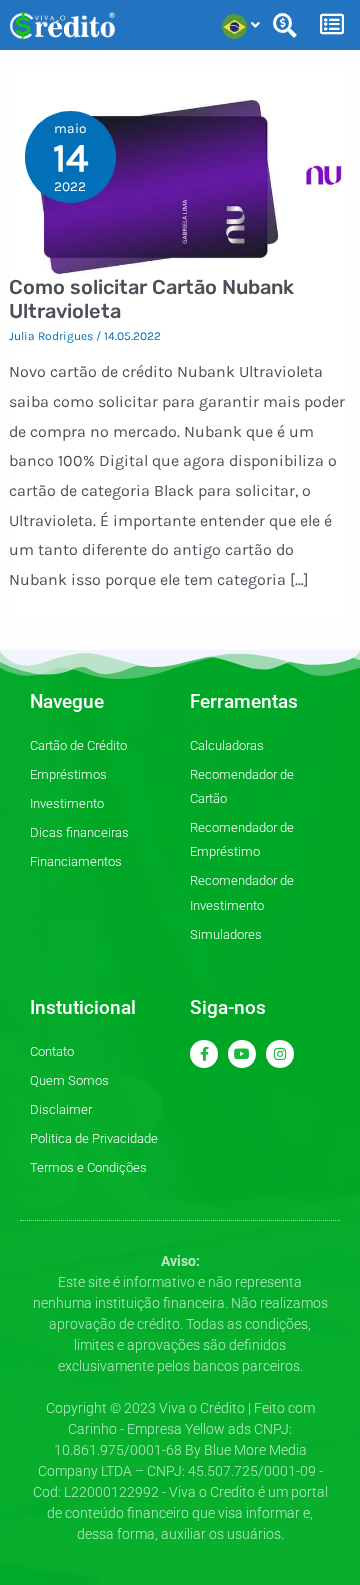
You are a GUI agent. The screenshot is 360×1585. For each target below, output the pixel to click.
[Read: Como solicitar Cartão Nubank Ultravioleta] (180, 183)
